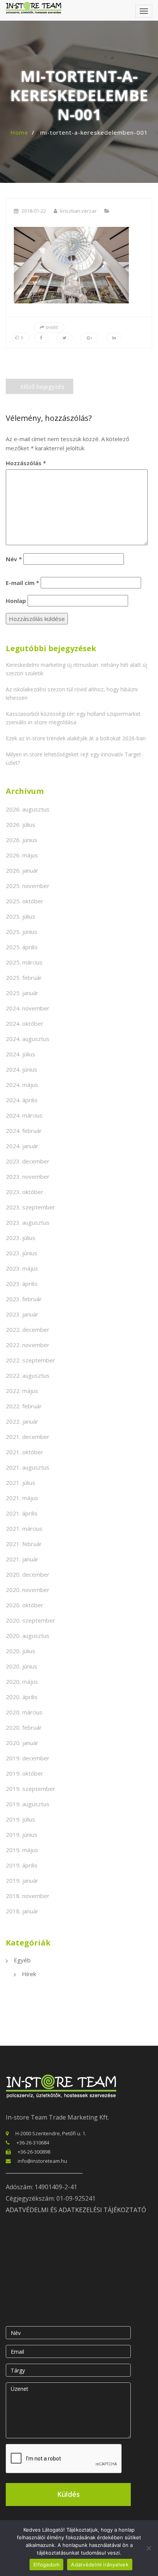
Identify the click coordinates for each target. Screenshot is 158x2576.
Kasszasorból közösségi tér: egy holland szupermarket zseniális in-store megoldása (73, 718)
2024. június (21, 1069)
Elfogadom (46, 2565)
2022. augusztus (28, 1375)
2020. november (28, 1590)
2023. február (24, 1299)
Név (14, 559)
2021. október (25, 1452)
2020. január (22, 1743)
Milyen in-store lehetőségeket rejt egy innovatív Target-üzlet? (74, 758)
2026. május (22, 855)
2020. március (24, 1712)
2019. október (25, 1773)
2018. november (28, 1896)
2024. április (22, 1100)
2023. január (22, 1314)
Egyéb (22, 1960)
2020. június (21, 1666)
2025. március (24, 962)
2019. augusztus (28, 1804)
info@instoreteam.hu (42, 2161)
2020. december (28, 1574)
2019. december (28, 1758)
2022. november (28, 1345)
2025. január (22, 993)
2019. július (21, 1819)
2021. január (22, 1559)
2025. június (21, 932)
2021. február (24, 1544)
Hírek (29, 1974)
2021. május (22, 1498)
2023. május (22, 1268)
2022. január (22, 1421)
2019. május (22, 1850)
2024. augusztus (28, 1039)
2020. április (22, 1697)
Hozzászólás (26, 463)
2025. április (22, 947)
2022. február (24, 1406)
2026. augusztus (28, 809)
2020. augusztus (28, 1636)
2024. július (21, 1054)
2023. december (28, 1161)
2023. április (22, 1284)
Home (19, 132)
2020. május (22, 1681)
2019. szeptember (30, 1789)
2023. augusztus (28, 1222)
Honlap (16, 601)
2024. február (24, 1131)
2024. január (22, 1146)
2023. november (28, 1176)
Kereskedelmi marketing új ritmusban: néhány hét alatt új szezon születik (77, 669)
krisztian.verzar (78, 211)
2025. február (24, 978)
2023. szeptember (30, 1207)
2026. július (21, 824)
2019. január (22, 1880)
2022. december (28, 1330)
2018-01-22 (34, 211)
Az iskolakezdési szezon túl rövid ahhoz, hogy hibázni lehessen (72, 693)
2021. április (22, 1513)
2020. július (21, 1651)
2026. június (21, 840)
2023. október (25, 1192)
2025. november (28, 886)
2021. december (28, 1437)
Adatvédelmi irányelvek (100, 2565)
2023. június (21, 1253)
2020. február (24, 1727)
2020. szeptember (30, 1620)
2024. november (28, 1008)
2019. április (22, 1865)
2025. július (21, 916)
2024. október (25, 1023)
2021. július (21, 1483)
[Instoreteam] (34, 8)
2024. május (22, 1085)
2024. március (24, 1115)
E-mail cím (22, 583)
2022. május (22, 1391)
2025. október (25, 901)
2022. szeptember (30, 1360)
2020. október (25, 1605)
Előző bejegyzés (42, 386)
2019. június (21, 1835)
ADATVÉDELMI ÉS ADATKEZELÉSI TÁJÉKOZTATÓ (76, 2210)
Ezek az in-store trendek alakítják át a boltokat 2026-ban (76, 738)
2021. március (24, 1528)
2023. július (21, 1238)
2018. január (22, 1911)
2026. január (22, 870)
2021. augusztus (28, 1467)
